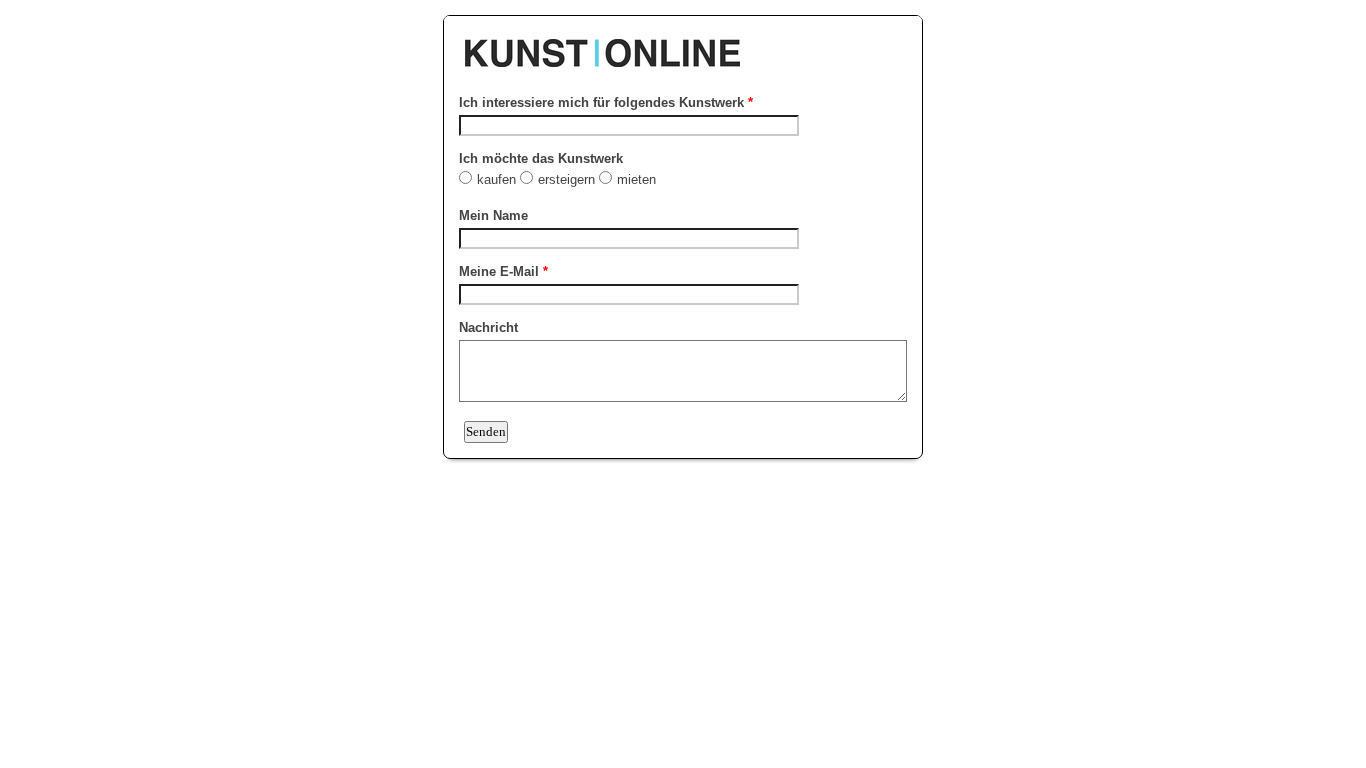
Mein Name (493, 215)
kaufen (498, 179)
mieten (636, 179)
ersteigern (568, 179)
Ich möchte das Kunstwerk (541, 158)
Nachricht (488, 327)
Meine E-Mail (503, 271)
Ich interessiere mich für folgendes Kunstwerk (606, 102)
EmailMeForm (683, 43)
